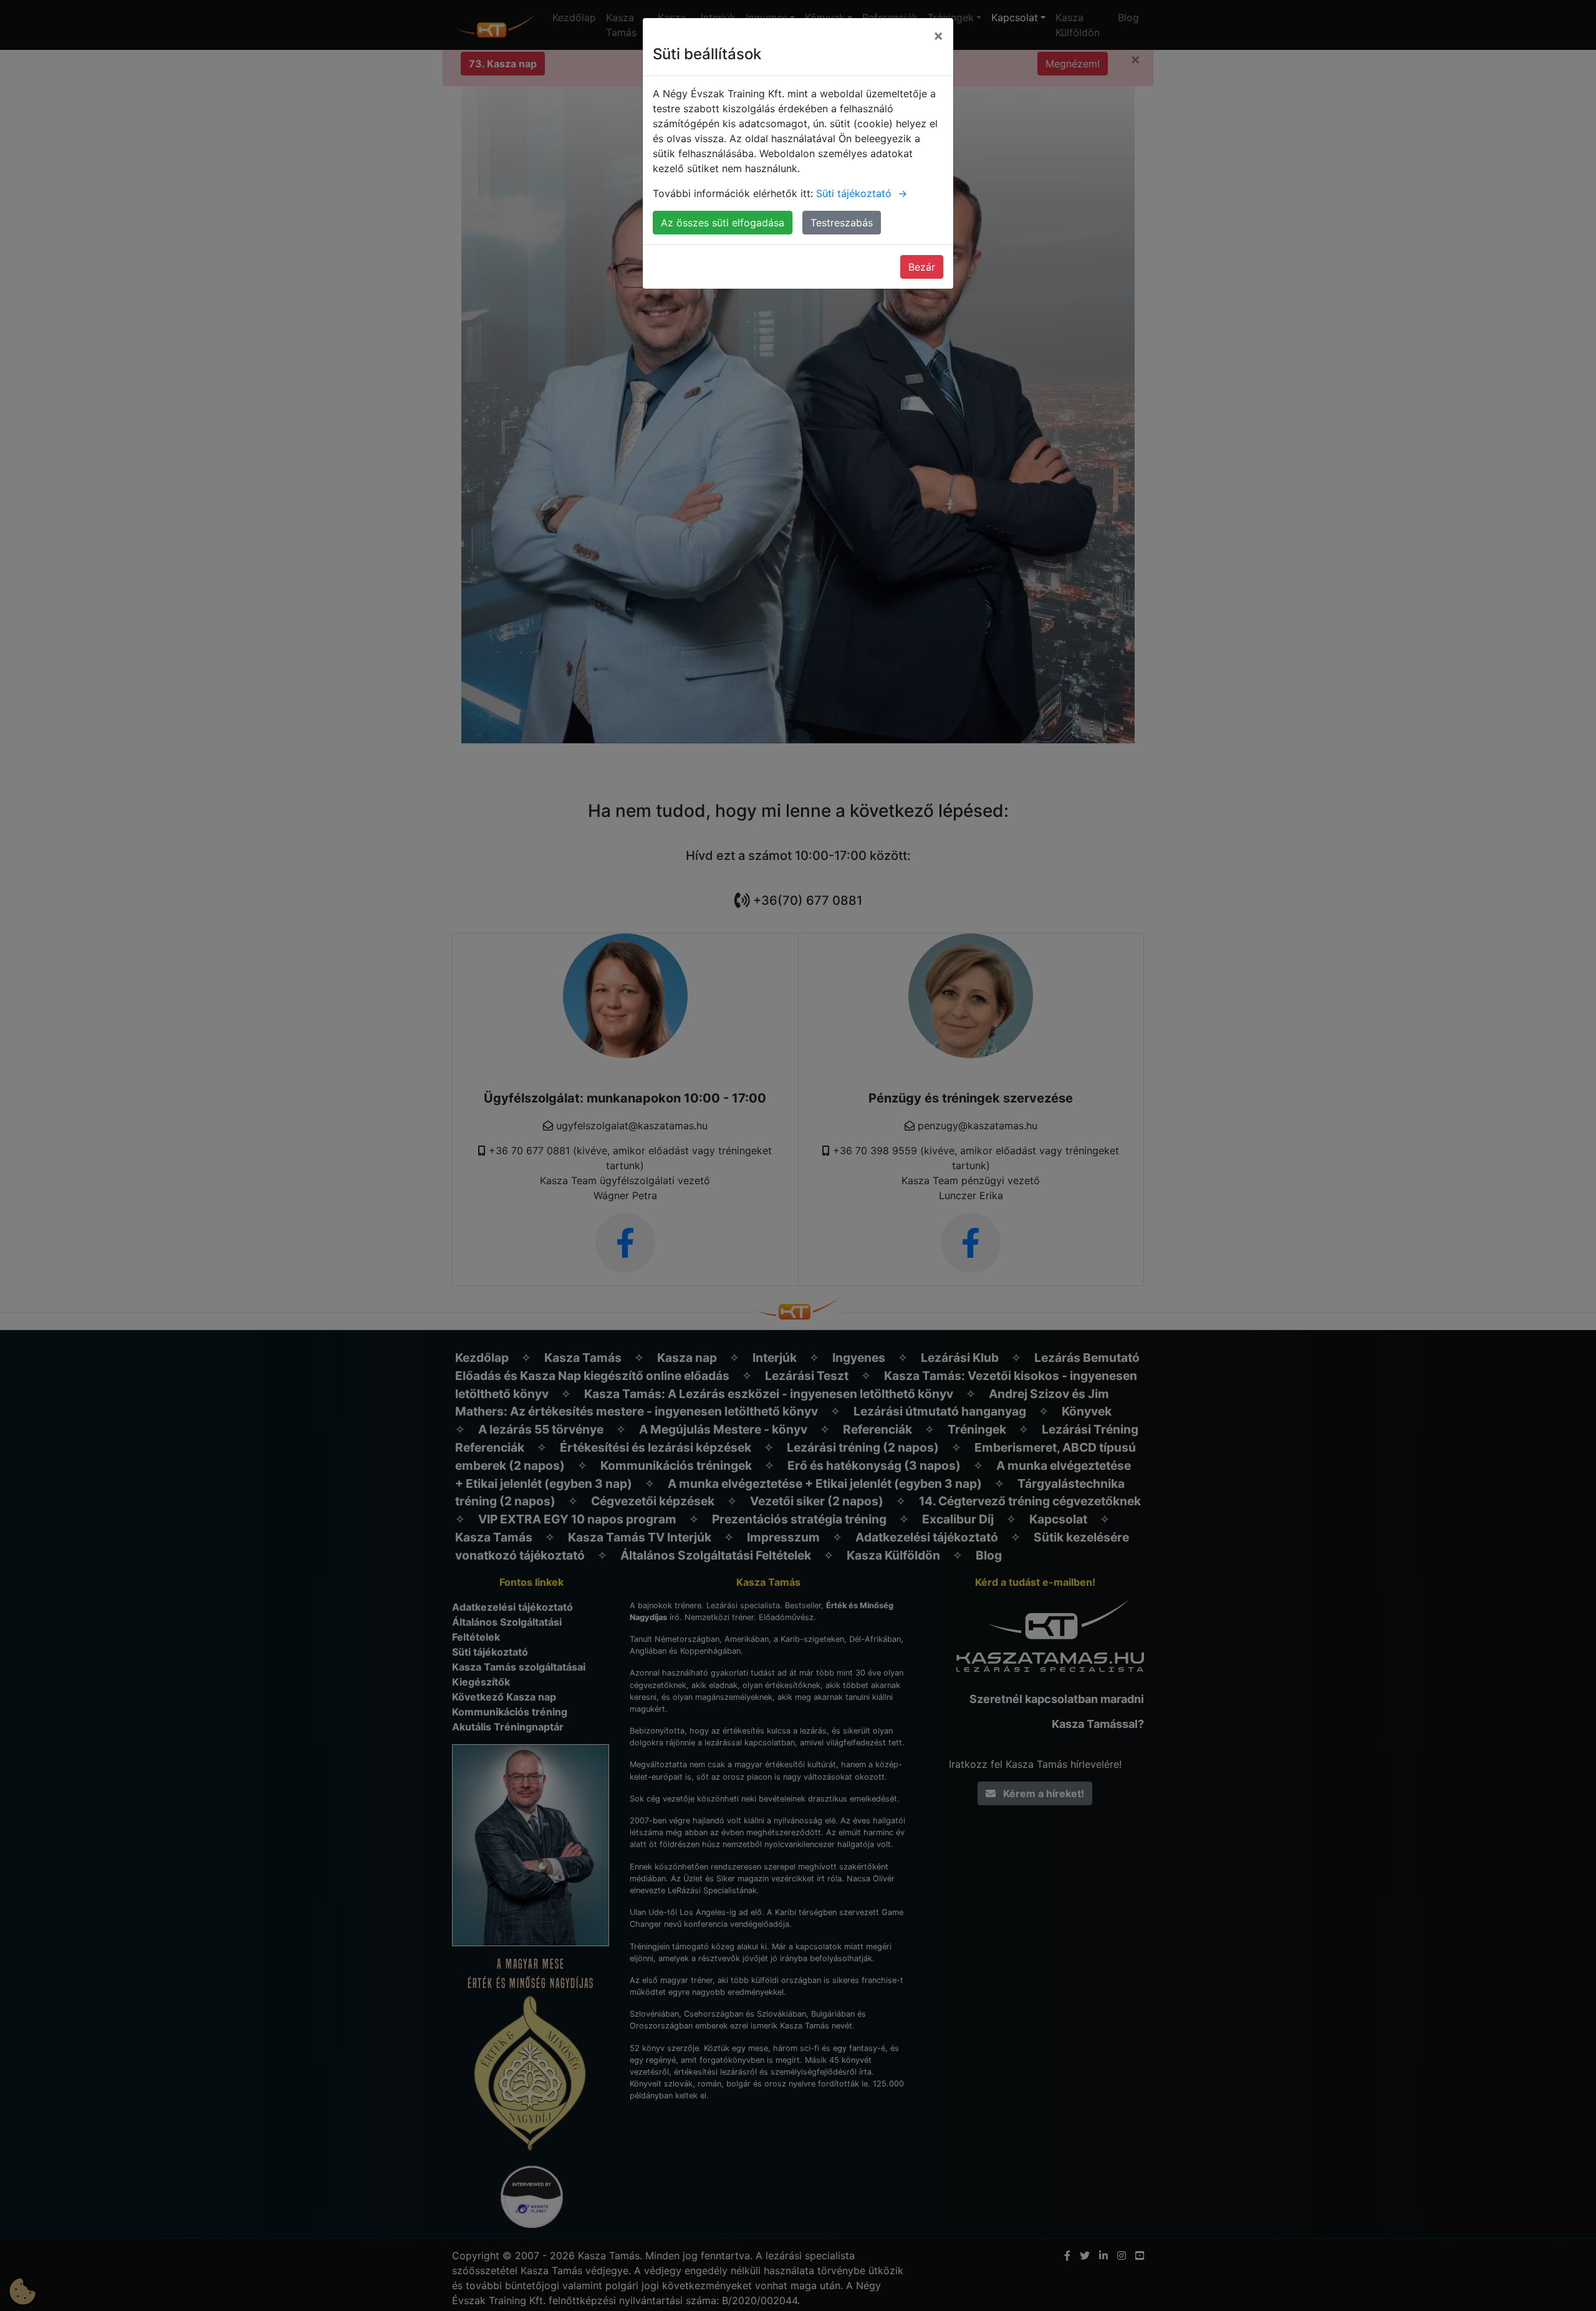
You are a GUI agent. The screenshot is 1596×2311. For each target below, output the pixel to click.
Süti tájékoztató (862, 193)
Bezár (922, 267)
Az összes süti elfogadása (723, 223)
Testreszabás (842, 223)
